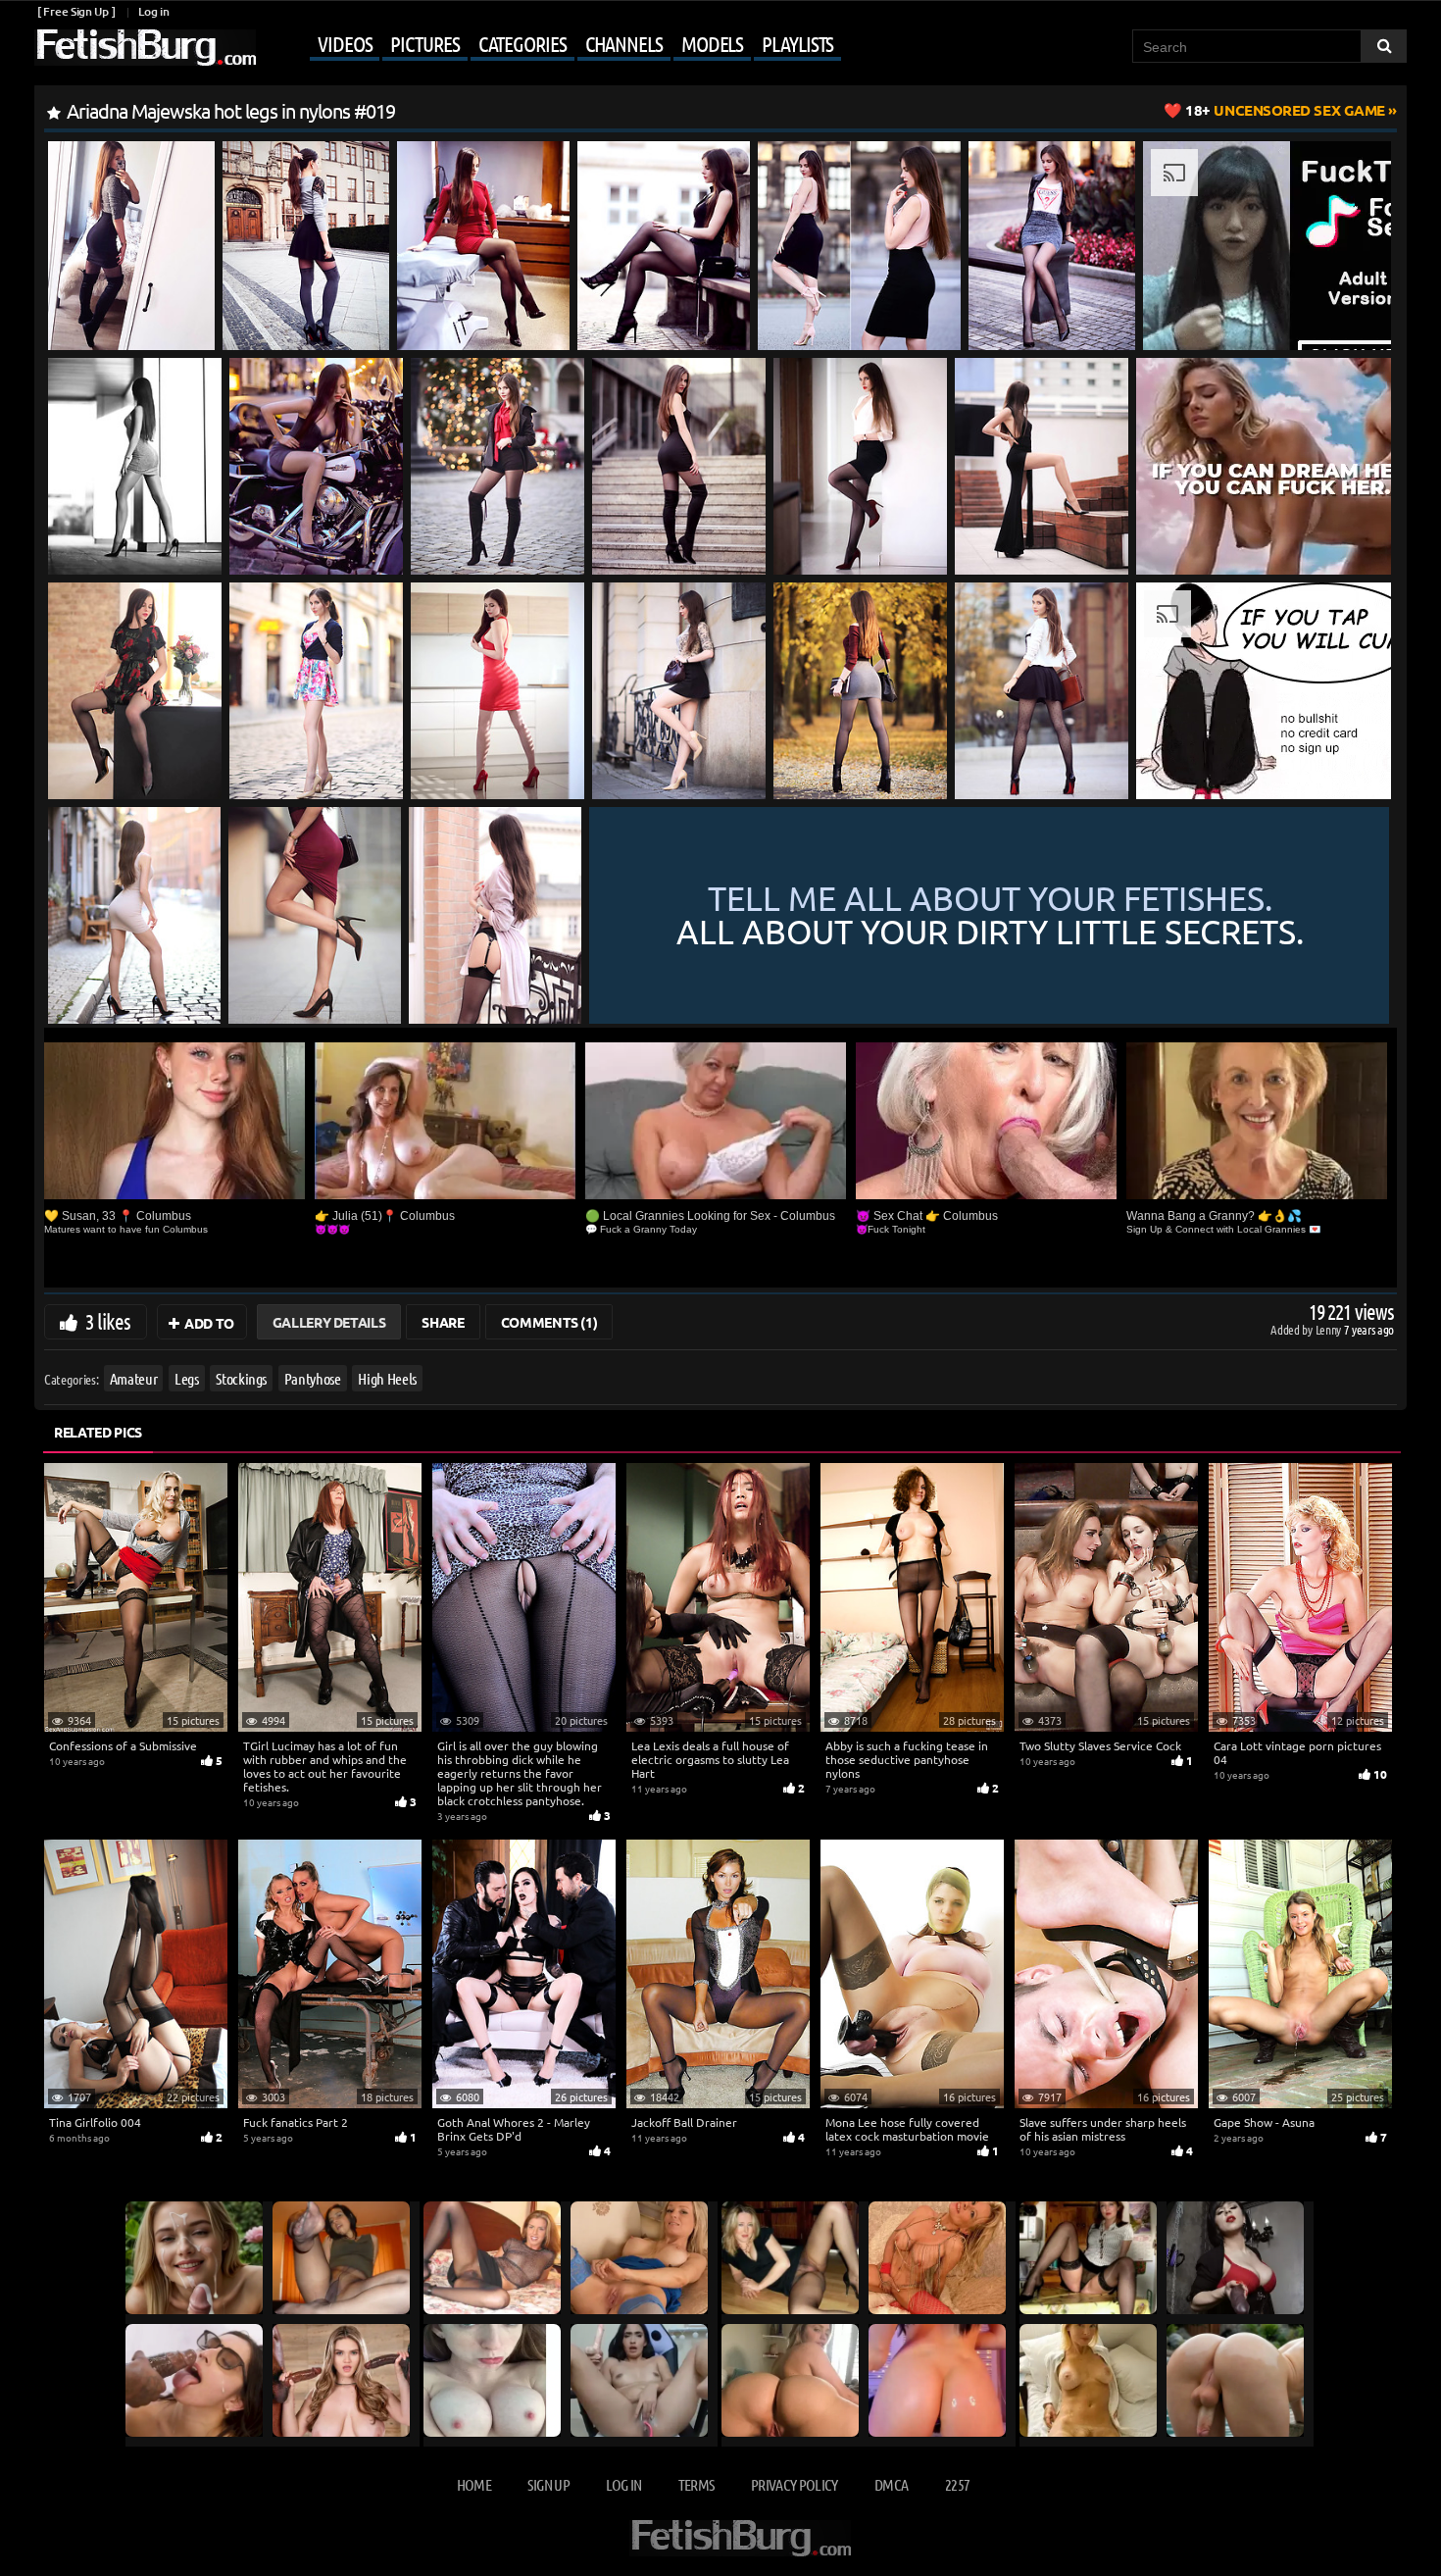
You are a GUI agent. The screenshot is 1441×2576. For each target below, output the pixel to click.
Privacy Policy (795, 2484)
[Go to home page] (145, 48)
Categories (522, 43)
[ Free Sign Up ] (76, 11)
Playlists (797, 43)
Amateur (134, 1378)
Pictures (424, 43)
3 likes (108, 1321)
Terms (696, 2484)
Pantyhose (313, 1378)
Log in (153, 11)
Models (712, 43)
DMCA (891, 2484)
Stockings (241, 1378)
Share (443, 1322)
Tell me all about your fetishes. (990, 916)
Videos (345, 43)
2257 (957, 2484)
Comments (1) (549, 1322)
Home (474, 2484)
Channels (624, 43)
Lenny (1330, 1329)
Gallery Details (329, 1322)
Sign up (548, 2484)
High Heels (387, 1378)
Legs (187, 1378)
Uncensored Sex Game (1285, 110)
